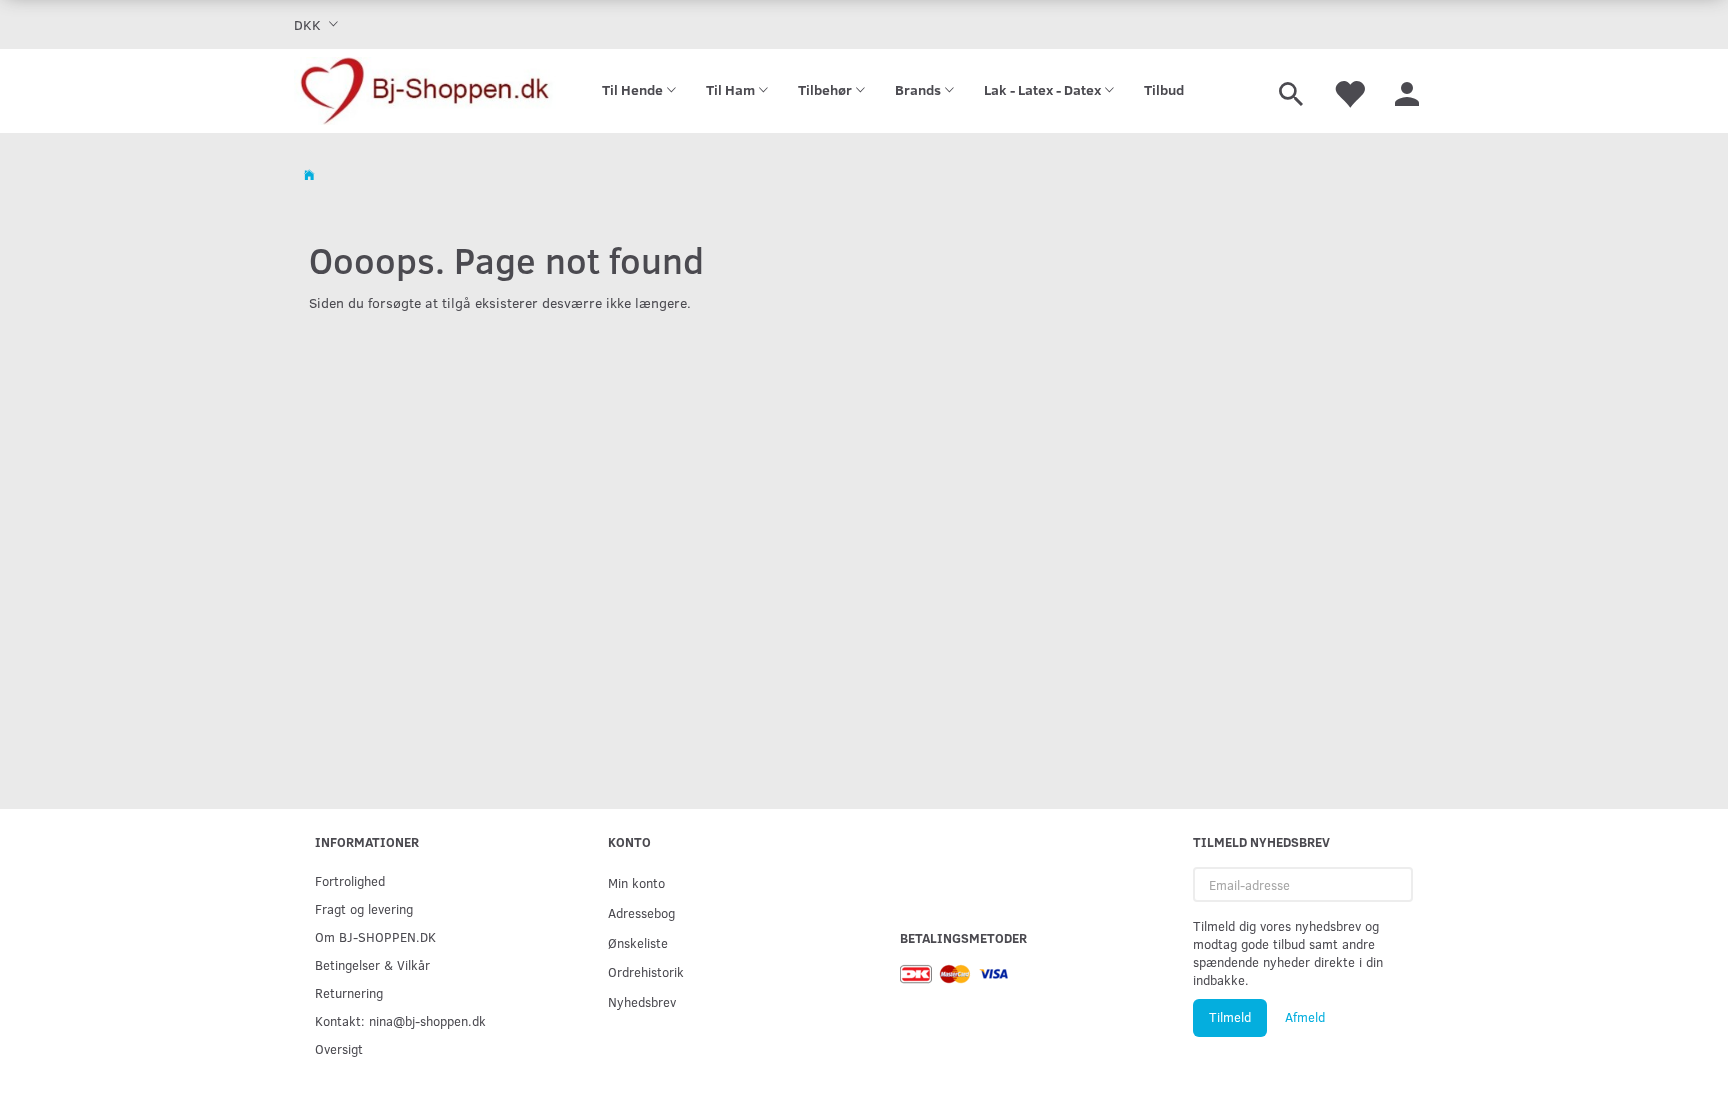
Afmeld (1305, 1017)
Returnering (349, 992)
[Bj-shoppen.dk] (425, 91)
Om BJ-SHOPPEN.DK (375, 936)
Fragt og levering (364, 908)
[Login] (1407, 91)
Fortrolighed (350, 880)
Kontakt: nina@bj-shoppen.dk (400, 1020)
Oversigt (339, 1048)
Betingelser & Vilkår (372, 964)
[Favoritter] (1349, 91)
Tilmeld (1230, 1017)
